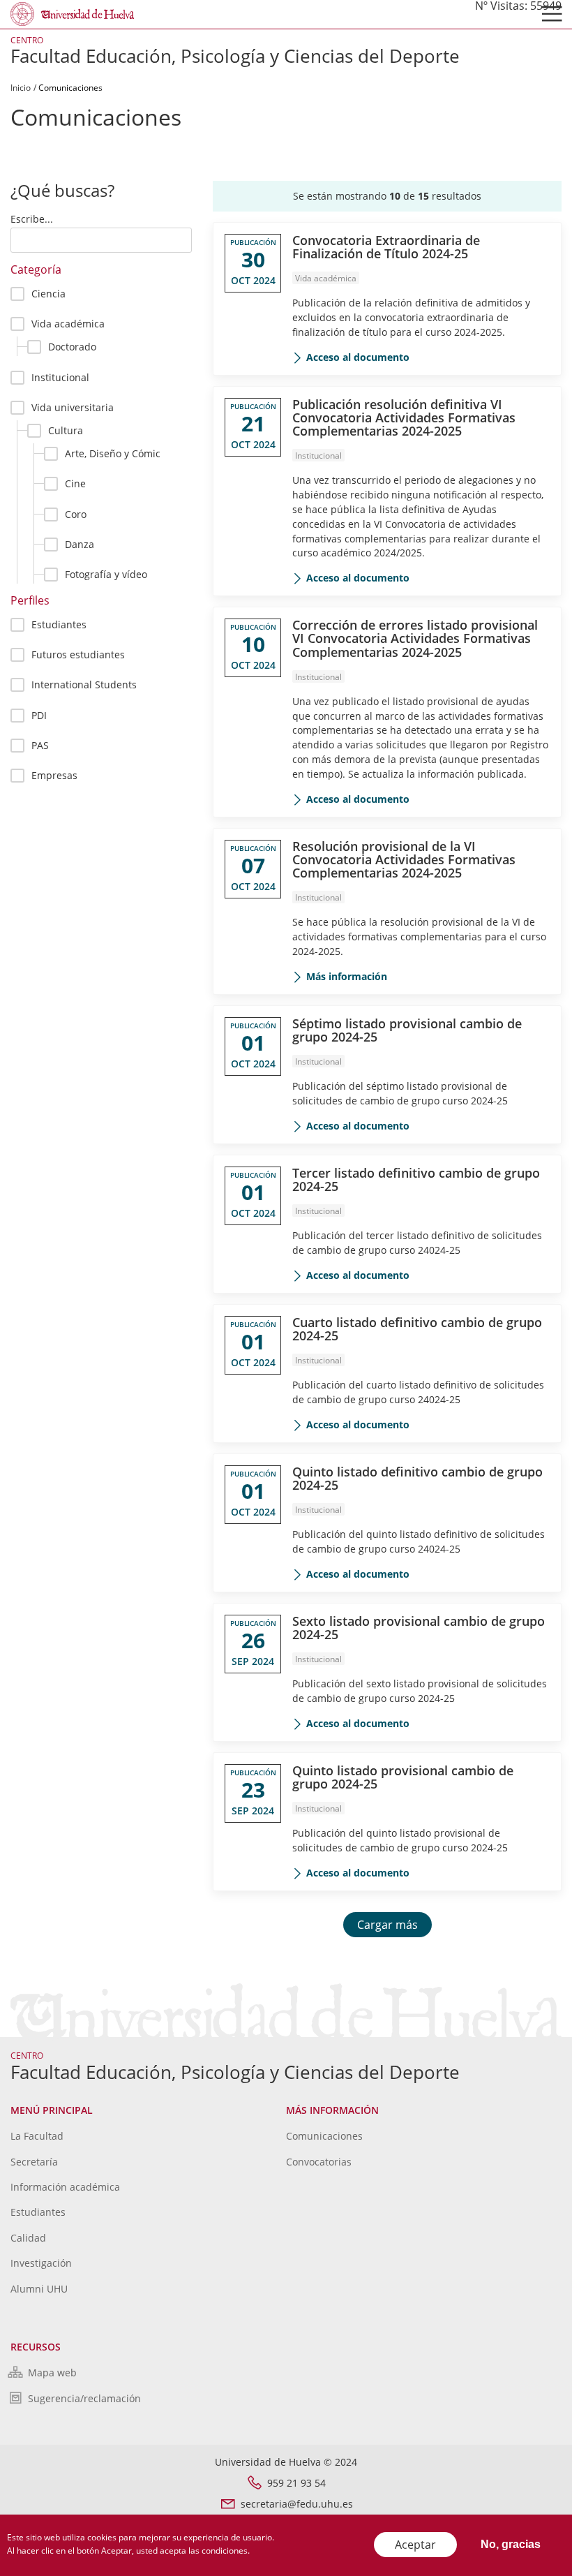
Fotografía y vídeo (106, 574)
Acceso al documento (358, 357)
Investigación (41, 2263)
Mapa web (52, 2373)
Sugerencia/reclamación (84, 2398)
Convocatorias (319, 2162)
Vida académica (68, 324)
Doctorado (72, 347)
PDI (39, 715)
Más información (347, 976)
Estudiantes (59, 624)
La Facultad (37, 2136)
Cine (75, 483)
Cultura (66, 430)
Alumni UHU (39, 2289)
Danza (80, 544)
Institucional (60, 377)
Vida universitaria (73, 407)
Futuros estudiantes (78, 654)
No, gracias (511, 2544)
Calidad (28, 2238)
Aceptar (415, 2545)
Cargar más (387, 1925)
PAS (40, 745)
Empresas (54, 775)
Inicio (21, 88)
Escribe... (32, 219)
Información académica (65, 2187)
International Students (84, 684)
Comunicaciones (324, 2136)
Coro (76, 514)
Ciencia (48, 294)
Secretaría (34, 2162)
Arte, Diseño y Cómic (113, 453)
